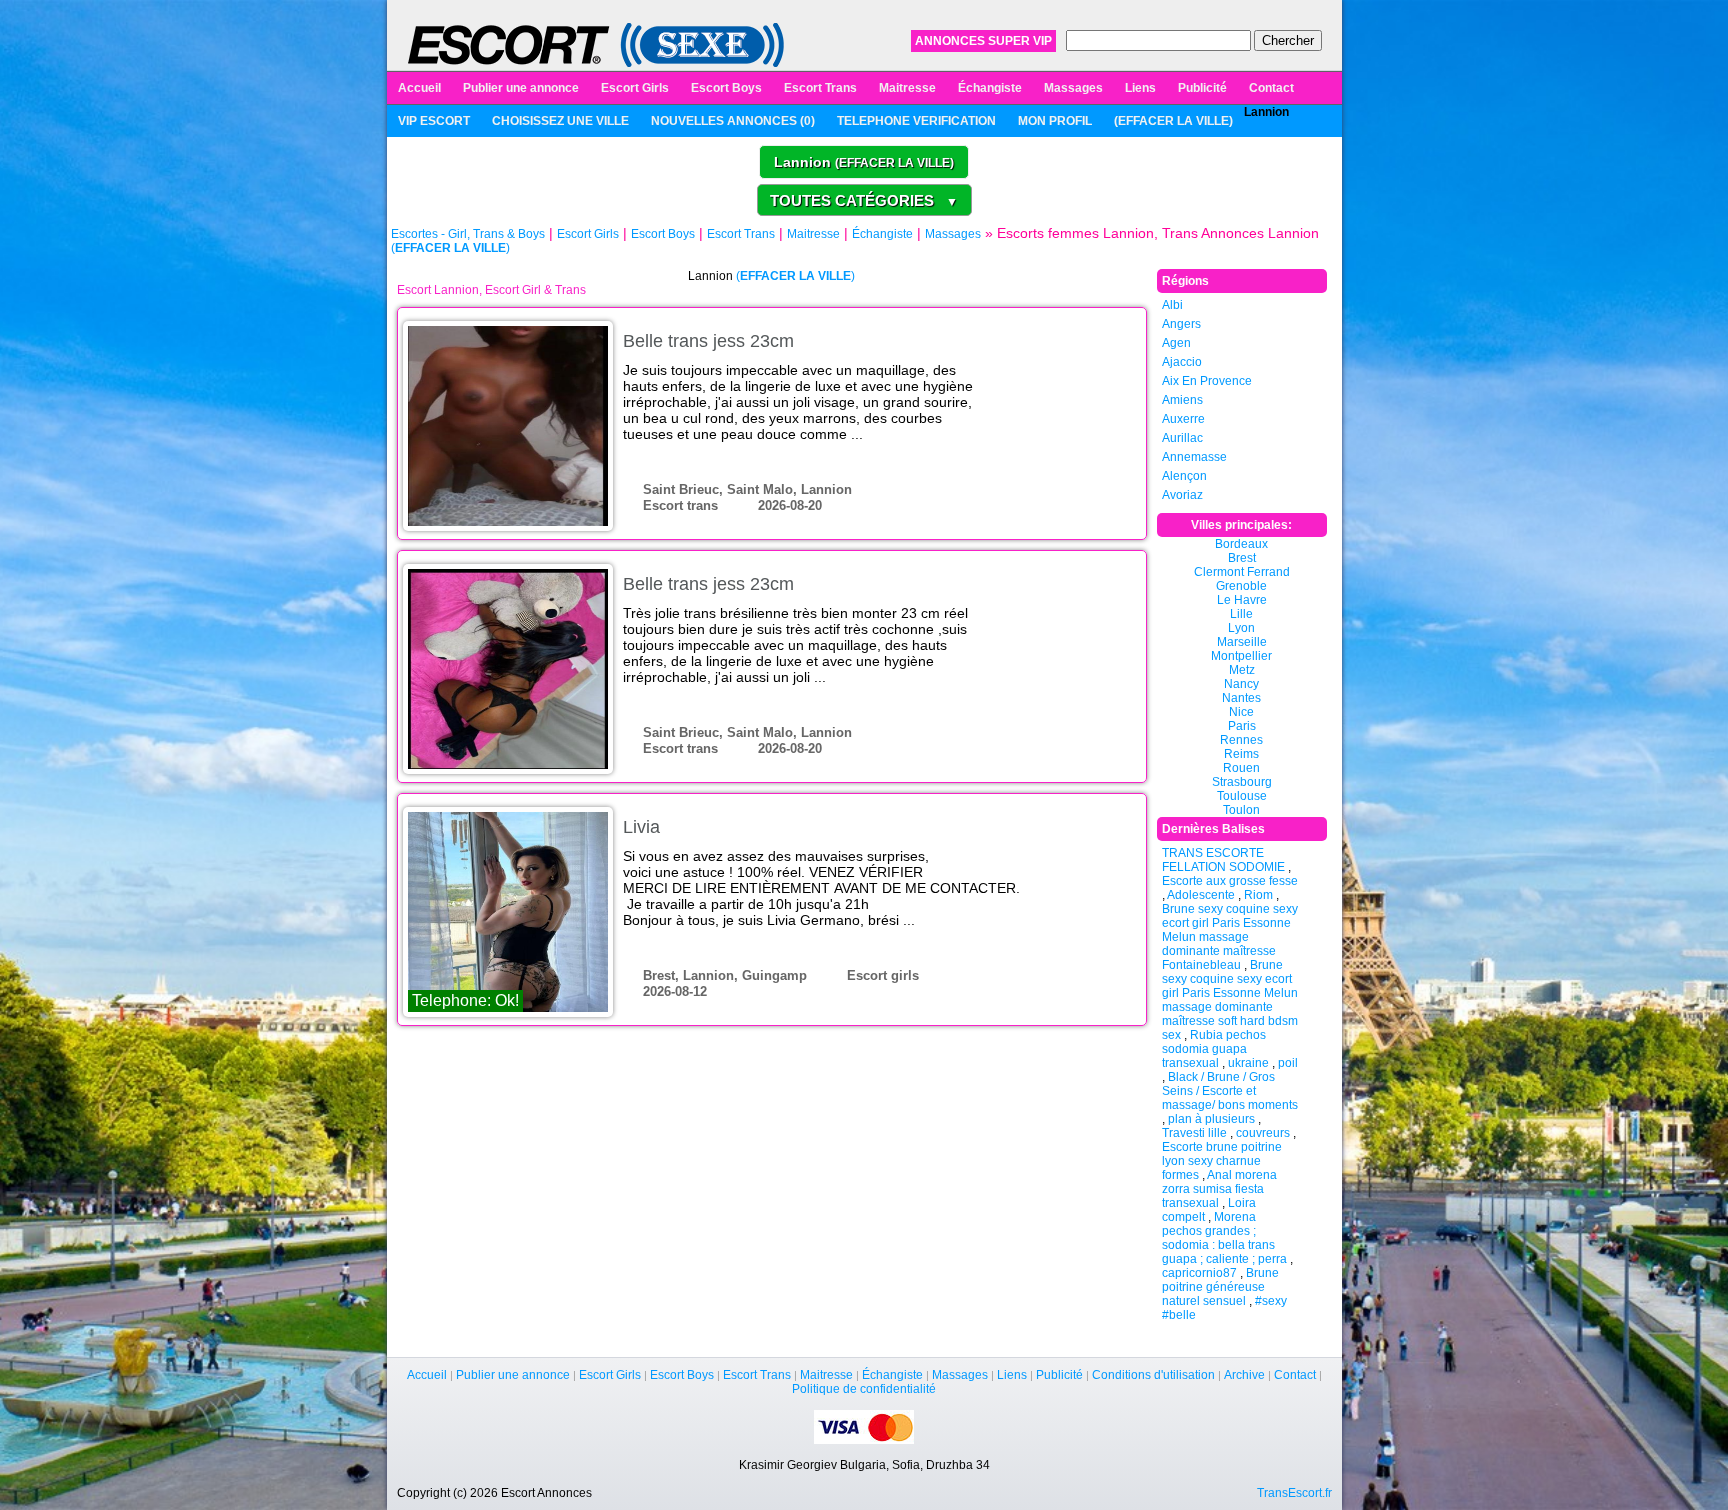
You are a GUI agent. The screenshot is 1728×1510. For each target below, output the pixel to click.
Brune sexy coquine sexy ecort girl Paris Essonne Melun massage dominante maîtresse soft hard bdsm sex (1230, 1000)
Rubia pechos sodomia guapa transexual (1214, 1049)
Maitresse (907, 88)
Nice (1241, 712)
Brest (1242, 558)
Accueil (419, 88)
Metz (1242, 670)
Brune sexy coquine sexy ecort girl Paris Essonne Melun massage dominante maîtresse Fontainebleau (1230, 937)
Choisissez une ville (560, 121)
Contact (1271, 88)
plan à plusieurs (1211, 1119)
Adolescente (1201, 895)
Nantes (1241, 698)
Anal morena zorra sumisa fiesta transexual (1219, 1189)
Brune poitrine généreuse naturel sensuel (1220, 1287)
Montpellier (1241, 656)
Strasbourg (1242, 782)
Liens (1140, 88)
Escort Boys (726, 88)
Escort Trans (820, 88)
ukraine (1248, 1063)
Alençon (1184, 476)
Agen (1176, 343)
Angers (1181, 324)
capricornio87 (1199, 1273)
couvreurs (1263, 1133)
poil (1288, 1063)
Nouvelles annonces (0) (733, 121)
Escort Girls (635, 88)
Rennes (1241, 740)
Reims (1241, 754)
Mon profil (1055, 121)
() (1173, 121)
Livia (641, 827)
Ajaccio (1182, 362)
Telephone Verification (916, 121)
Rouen (1241, 768)
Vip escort (434, 121)
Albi (1172, 305)
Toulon (1241, 810)
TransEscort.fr (1294, 1493)
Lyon (1241, 628)
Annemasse (1194, 457)
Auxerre (1183, 419)
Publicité (1202, 88)
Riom (1258, 895)
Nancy (1241, 684)
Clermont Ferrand (1242, 572)
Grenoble (1241, 586)
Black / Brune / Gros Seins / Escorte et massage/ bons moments (1230, 1091)
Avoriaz (1182, 495)
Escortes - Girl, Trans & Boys (468, 234)
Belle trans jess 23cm (708, 341)
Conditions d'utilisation (1153, 1375)
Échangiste (990, 88)
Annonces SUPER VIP (983, 41)
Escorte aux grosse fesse (1230, 881)
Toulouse (1242, 796)
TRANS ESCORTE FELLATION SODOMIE (1223, 860)
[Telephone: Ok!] (508, 911)
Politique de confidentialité (864, 1389)
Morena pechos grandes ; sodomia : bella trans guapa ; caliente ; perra (1224, 1238)
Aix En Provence (1207, 381)
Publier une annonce (521, 88)
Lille (1241, 614)
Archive (1244, 1375)
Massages (1073, 88)
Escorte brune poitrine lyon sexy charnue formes (1222, 1161)
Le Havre (1242, 600)
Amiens (1182, 400)
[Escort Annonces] (596, 44)
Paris (1242, 726)
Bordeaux (1241, 544)
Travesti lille (1194, 1133)
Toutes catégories (864, 200)
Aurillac (1182, 438)
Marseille (1242, 642)
